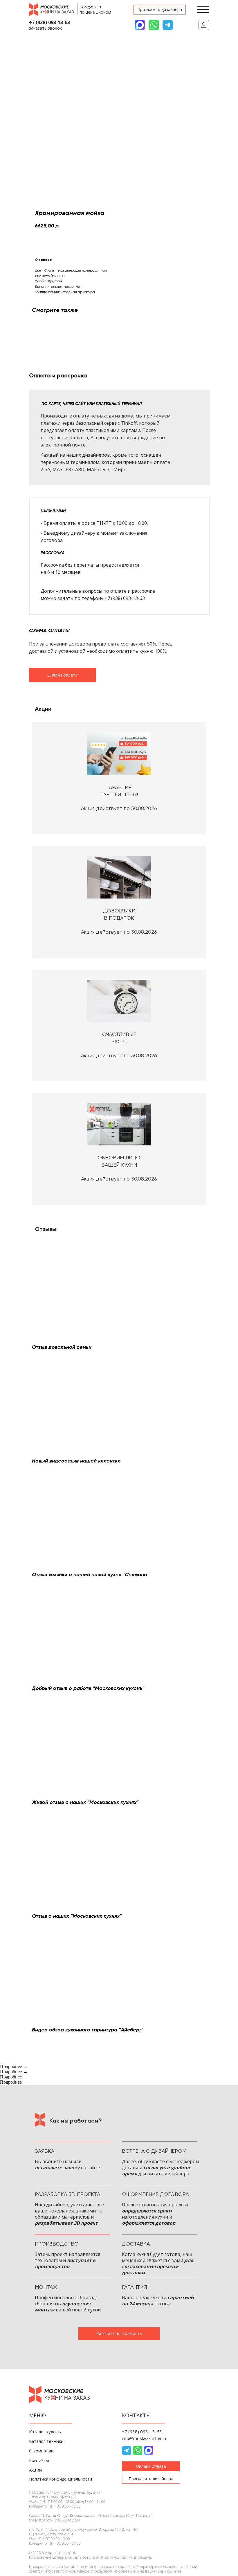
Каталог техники (46, 2441)
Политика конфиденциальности (61, 2479)
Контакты (39, 2460)
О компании (41, 2451)
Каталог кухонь (45, 2432)
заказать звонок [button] (45, 28)
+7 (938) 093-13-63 (49, 22)
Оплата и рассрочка (58, 375)
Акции (35, 2470)
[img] (204, 25)
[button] (160, 10)
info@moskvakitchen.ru (145, 2438)
